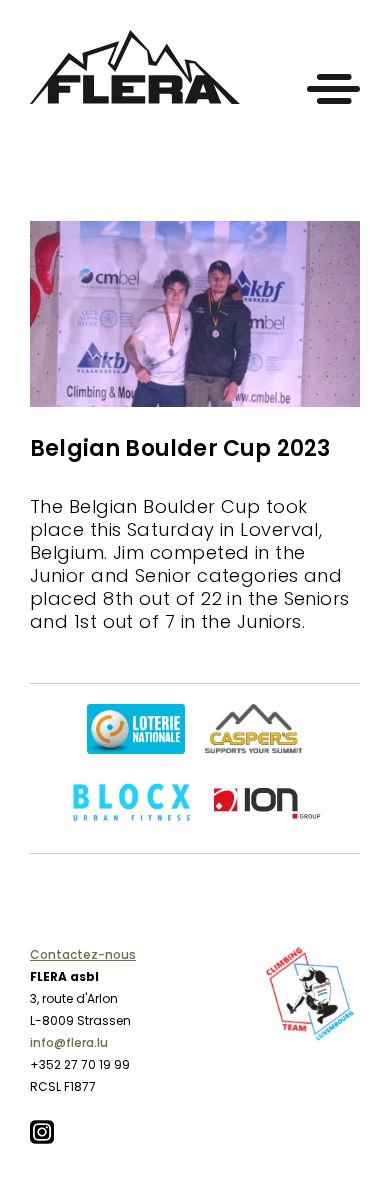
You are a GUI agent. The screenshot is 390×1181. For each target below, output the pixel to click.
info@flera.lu (69, 1042)
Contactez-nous (83, 954)
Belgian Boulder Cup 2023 (180, 448)
